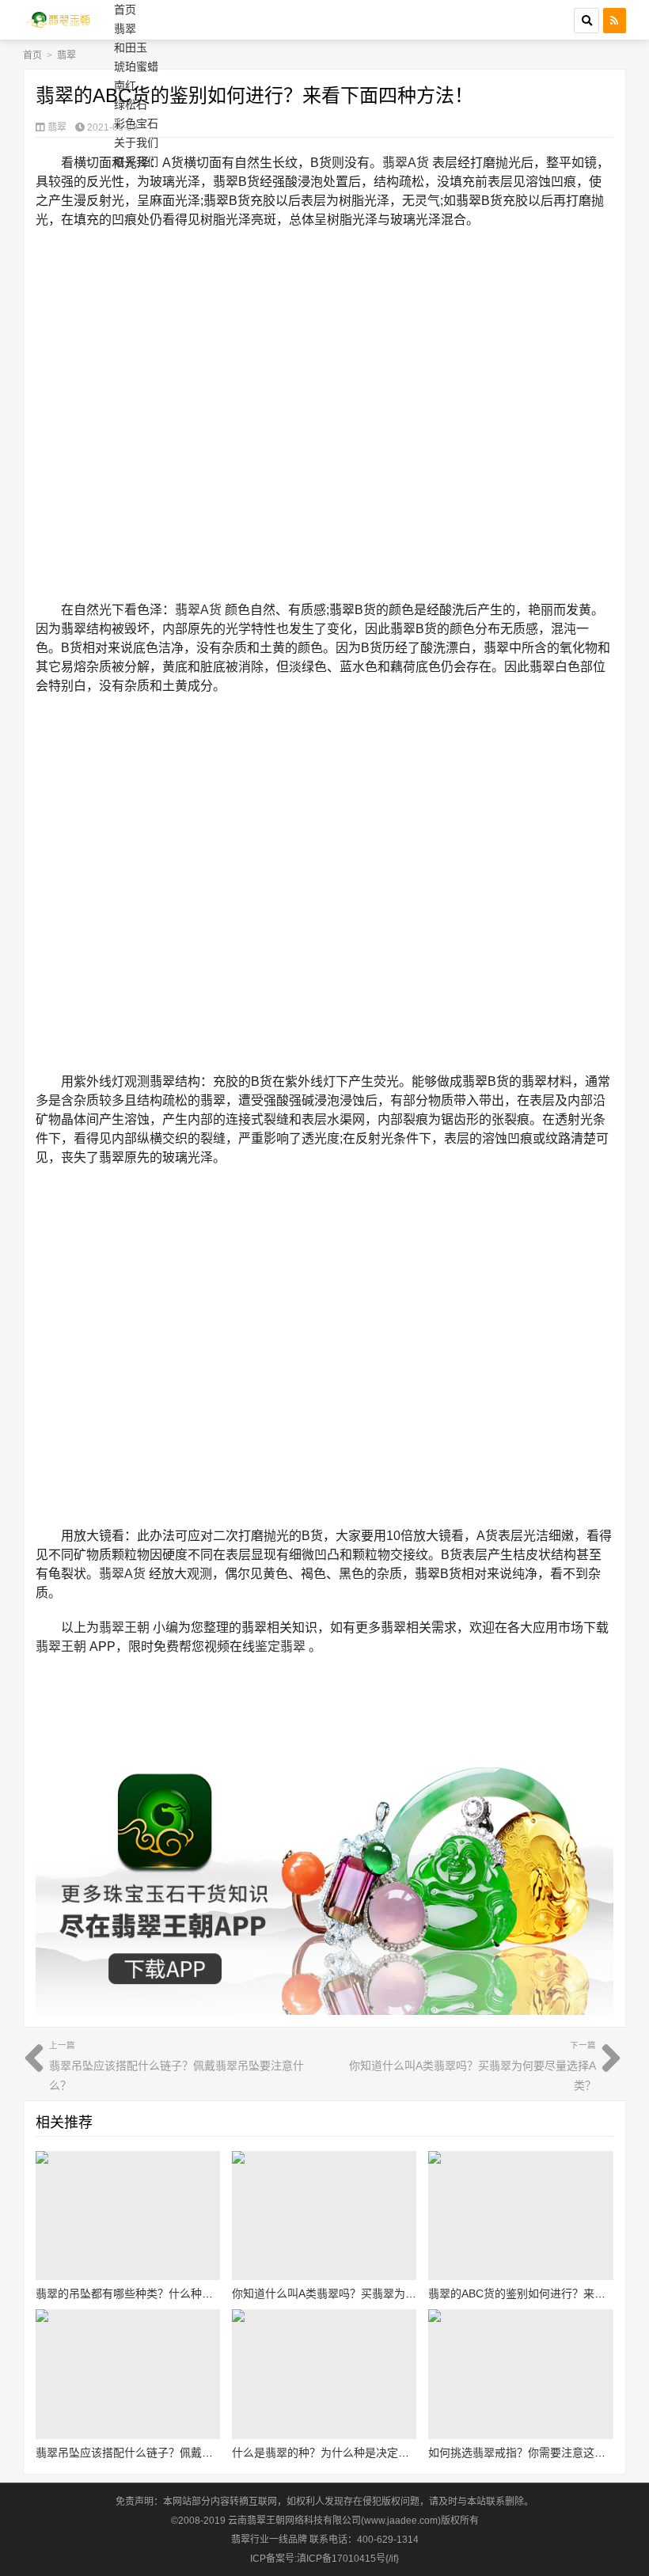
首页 (125, 9)
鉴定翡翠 (280, 1647)
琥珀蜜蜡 (136, 66)
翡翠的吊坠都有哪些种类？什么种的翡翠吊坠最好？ (163, 2293)
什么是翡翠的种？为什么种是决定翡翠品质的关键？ (359, 2453)
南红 (125, 85)
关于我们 (136, 142)
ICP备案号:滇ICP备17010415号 (318, 2559)
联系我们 (136, 161)
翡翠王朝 (124, 1628)
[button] (586, 21)
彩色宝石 (136, 123)
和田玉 (131, 47)
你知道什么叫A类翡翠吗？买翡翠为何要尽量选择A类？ (473, 2066)
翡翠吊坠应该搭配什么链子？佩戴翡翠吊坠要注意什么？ (176, 2066)
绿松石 (131, 104)
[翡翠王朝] (61, 20)
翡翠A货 (406, 163)
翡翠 (125, 28)
